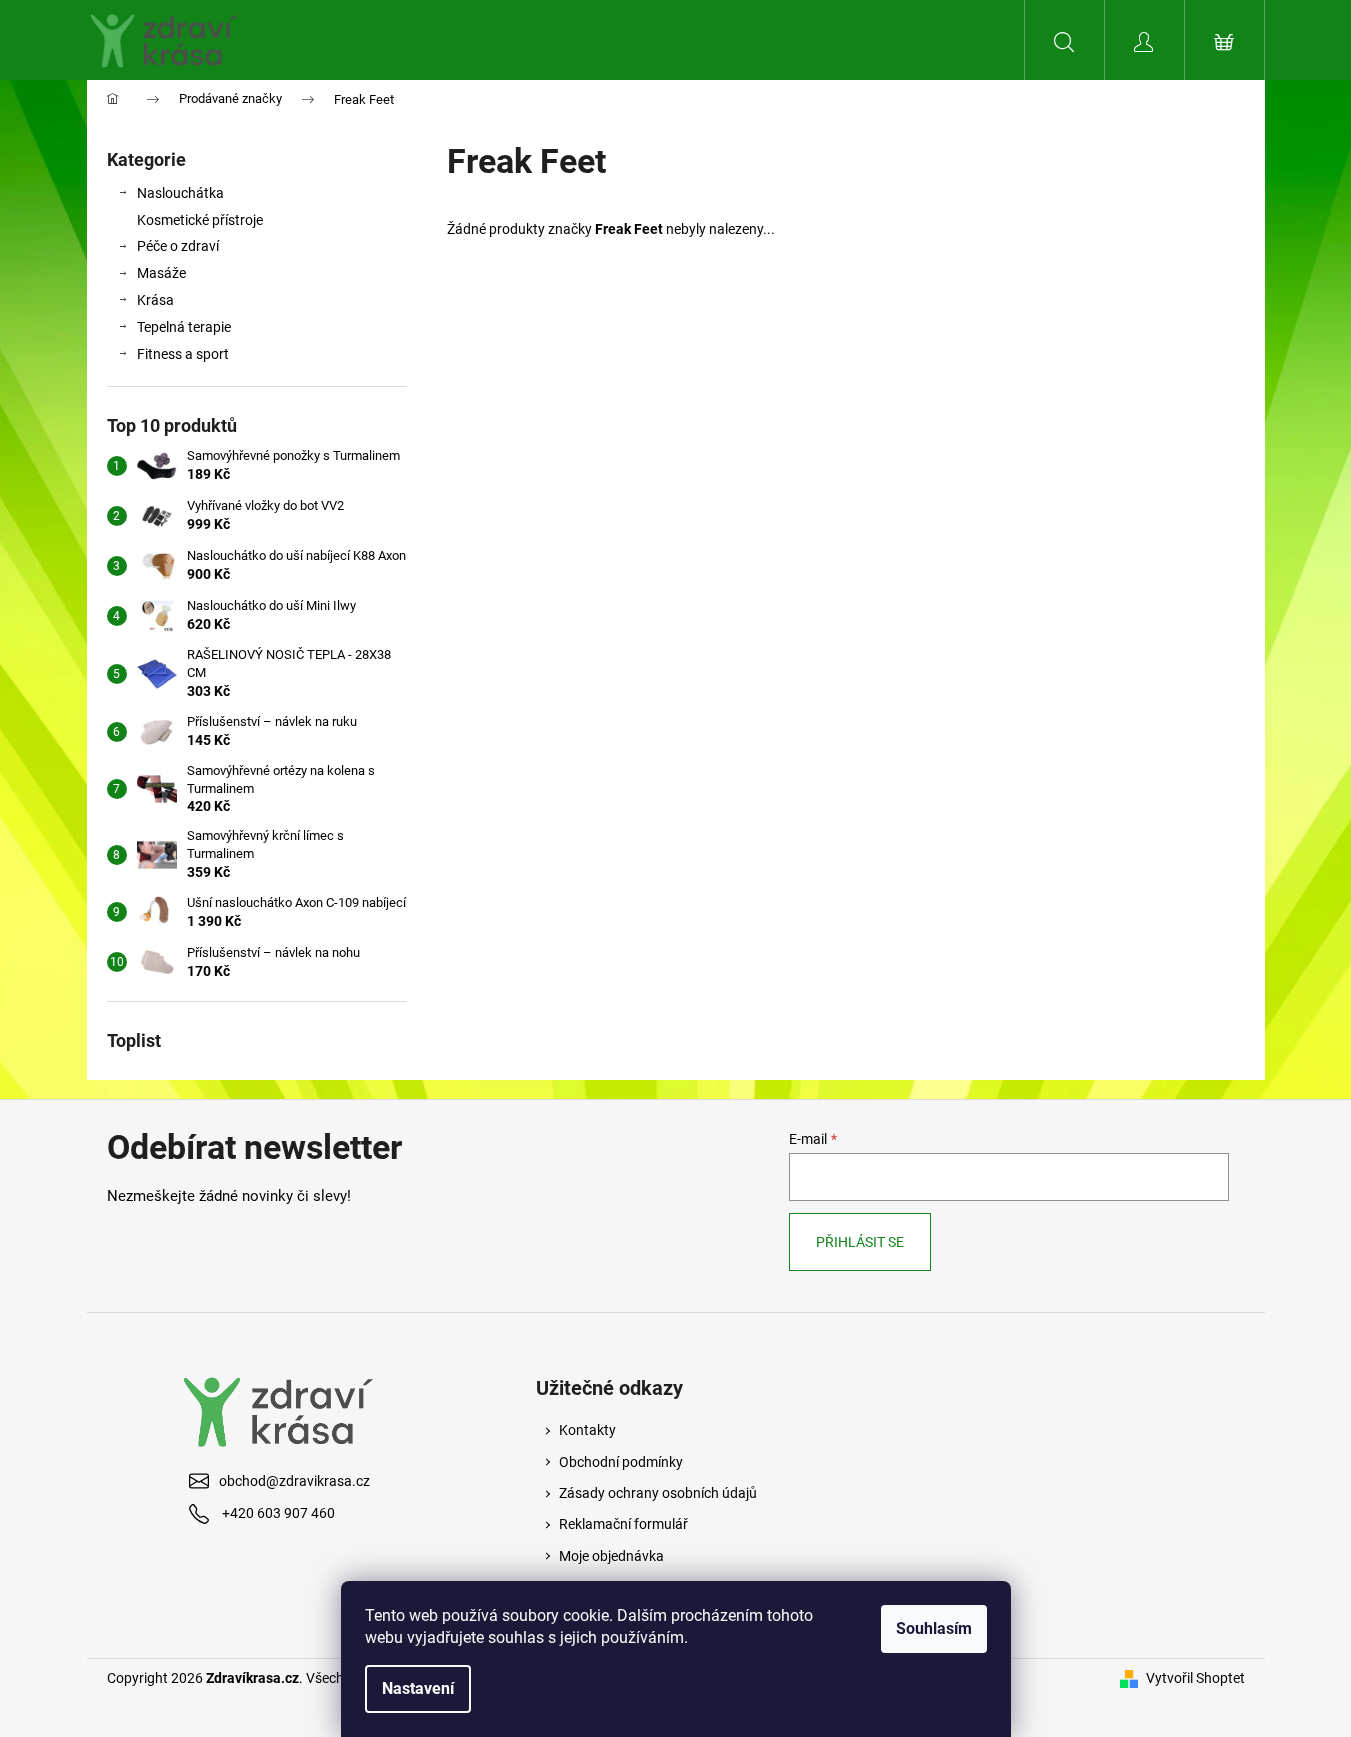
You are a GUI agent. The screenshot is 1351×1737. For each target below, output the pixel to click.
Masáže (161, 273)
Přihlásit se (860, 1242)
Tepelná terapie (184, 327)
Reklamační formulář (623, 1524)
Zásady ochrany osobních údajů (658, 1493)
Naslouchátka (180, 193)
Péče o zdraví (178, 246)
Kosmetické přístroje (200, 220)
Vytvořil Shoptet (1195, 1678)
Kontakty (587, 1430)
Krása (155, 300)
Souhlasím (934, 1628)
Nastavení (418, 1688)
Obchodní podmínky (621, 1462)
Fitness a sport (183, 354)
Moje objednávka (611, 1556)
